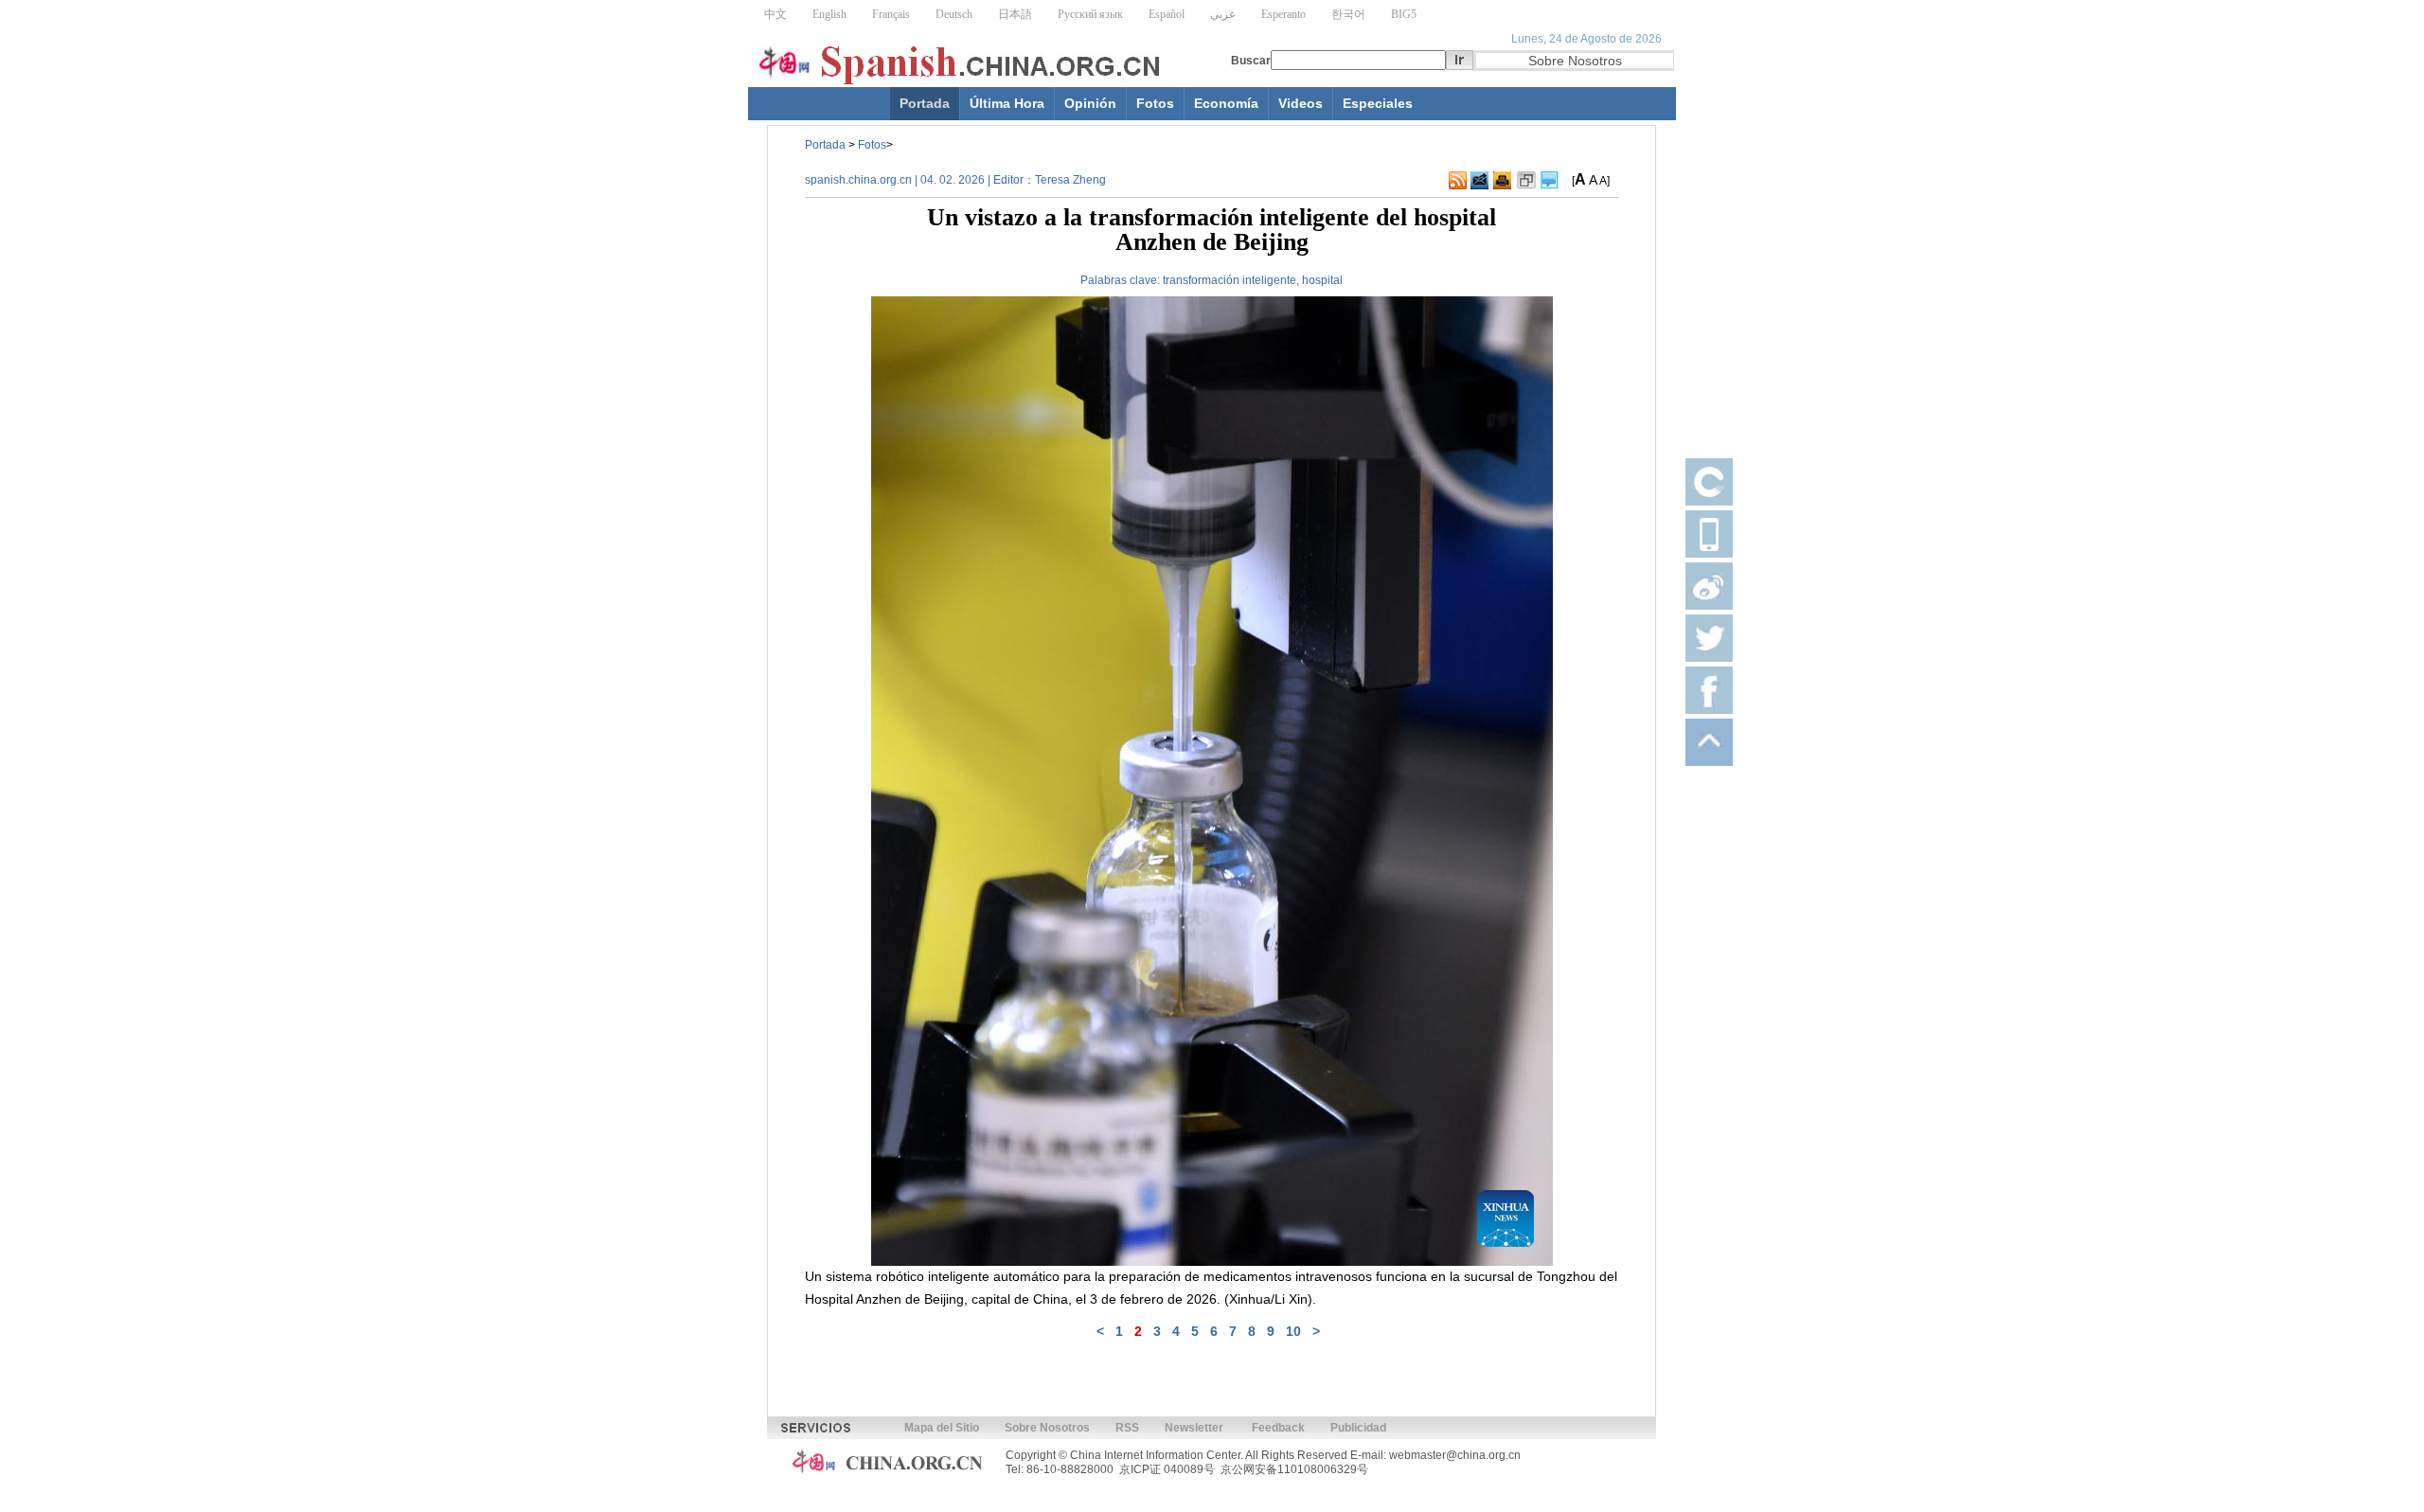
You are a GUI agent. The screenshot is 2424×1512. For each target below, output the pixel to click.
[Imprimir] (1502, 181)
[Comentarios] (1550, 181)
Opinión (1090, 103)
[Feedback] (1479, 181)
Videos (1301, 103)
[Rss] (1458, 181)
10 (1293, 1331)
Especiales (1378, 103)
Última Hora (1007, 103)
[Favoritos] (1526, 181)
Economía (1226, 103)
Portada (925, 103)
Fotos (1155, 103)
